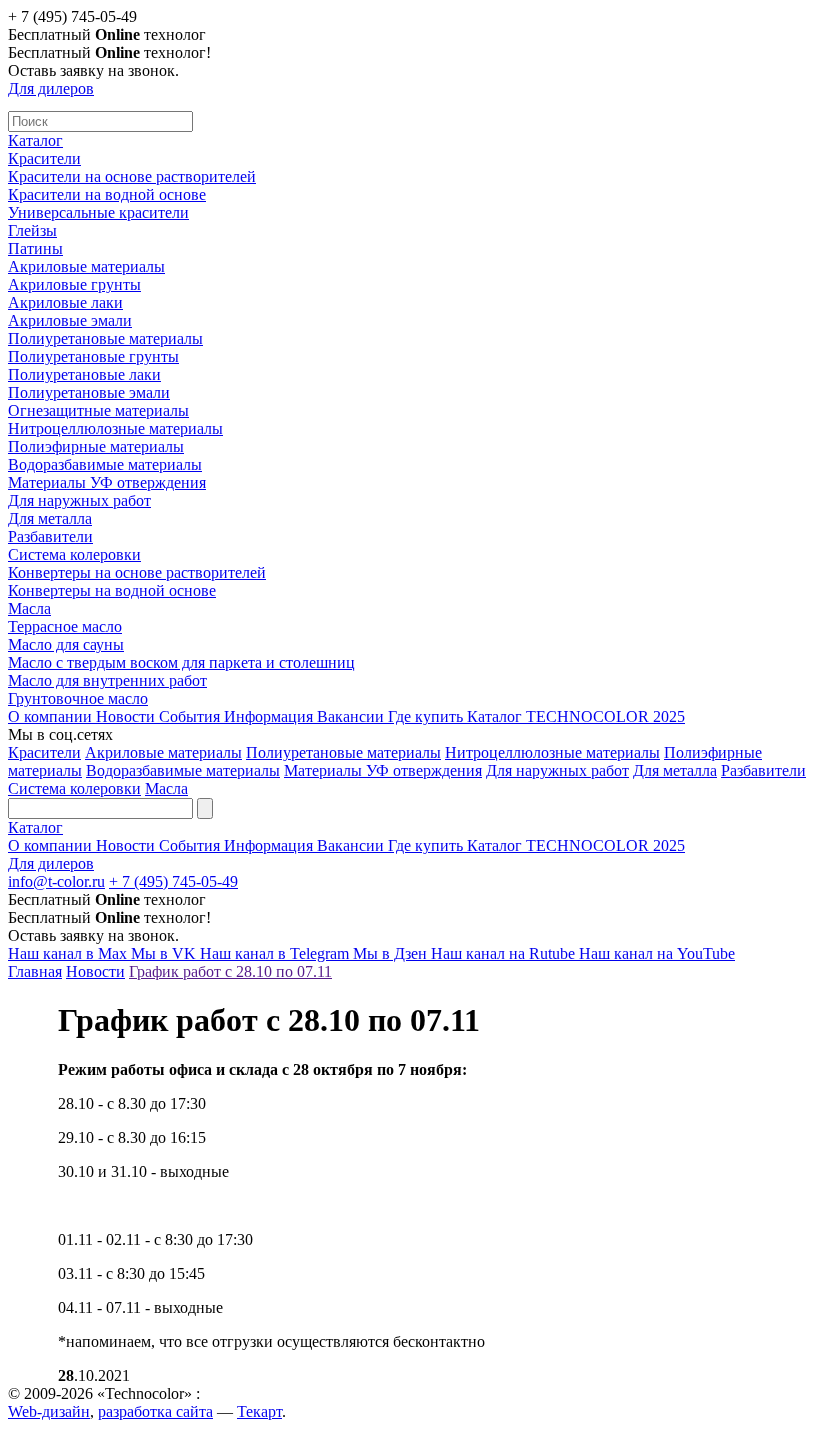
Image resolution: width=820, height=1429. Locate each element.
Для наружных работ (79, 500)
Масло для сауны (66, 644)
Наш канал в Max (69, 953)
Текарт (259, 1411)
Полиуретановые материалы (105, 338)
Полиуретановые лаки (84, 374)
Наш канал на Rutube (505, 953)
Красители (44, 158)
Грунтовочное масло (78, 698)
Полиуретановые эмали (89, 392)
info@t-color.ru (56, 881)
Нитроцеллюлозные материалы (115, 428)
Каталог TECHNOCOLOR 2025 (576, 716)
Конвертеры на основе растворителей (137, 572)
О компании (52, 716)
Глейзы (32, 230)
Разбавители (50, 536)
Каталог (35, 140)
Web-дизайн (49, 1411)
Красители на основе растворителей (132, 176)
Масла (29, 608)
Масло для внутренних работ (107, 680)
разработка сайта (155, 1411)
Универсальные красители (98, 212)
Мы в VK (165, 953)
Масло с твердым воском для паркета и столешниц (181, 662)
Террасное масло (65, 626)
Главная (35, 971)
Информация (270, 716)
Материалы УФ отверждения (107, 482)
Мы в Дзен (392, 953)
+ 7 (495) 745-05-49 (173, 881)
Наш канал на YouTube (657, 953)
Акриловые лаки (65, 302)
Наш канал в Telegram (276, 953)
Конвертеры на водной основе (112, 590)
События (191, 716)
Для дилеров (51, 88)
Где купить (427, 716)
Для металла (50, 518)
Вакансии (352, 716)
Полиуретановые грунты (93, 356)
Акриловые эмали (70, 320)
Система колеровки (74, 554)
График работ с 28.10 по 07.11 (230, 971)
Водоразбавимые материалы (105, 464)
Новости (127, 716)
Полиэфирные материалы (96, 446)
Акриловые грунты (74, 284)
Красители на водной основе (107, 194)
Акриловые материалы (86, 266)
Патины (35, 248)
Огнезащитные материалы (98, 410)
